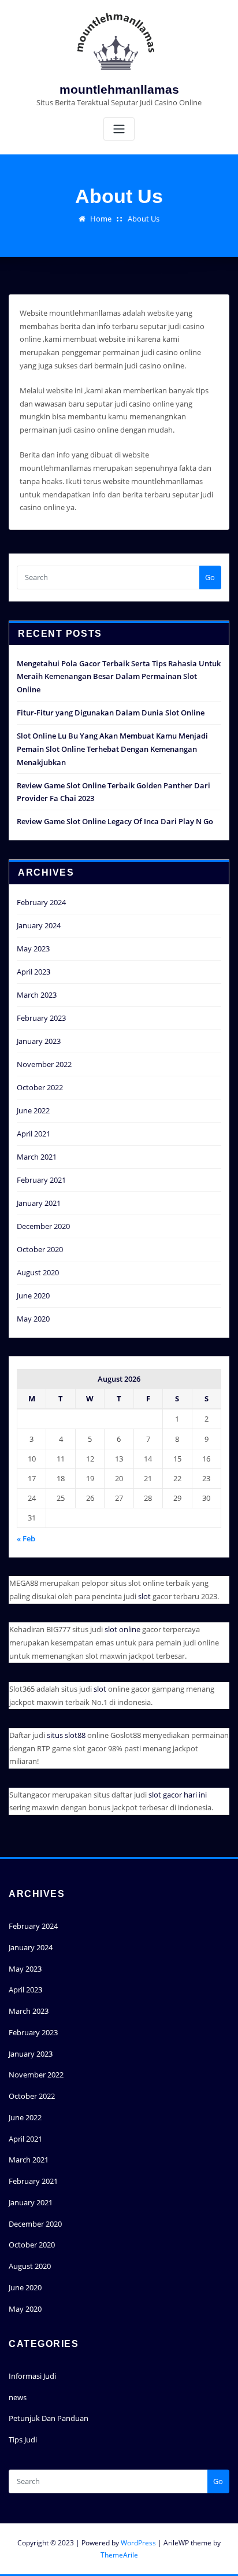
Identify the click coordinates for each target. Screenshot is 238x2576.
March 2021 (37, 1157)
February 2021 (41, 1180)
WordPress (138, 2543)
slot (144, 1596)
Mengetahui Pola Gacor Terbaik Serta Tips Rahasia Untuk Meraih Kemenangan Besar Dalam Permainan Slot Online (119, 677)
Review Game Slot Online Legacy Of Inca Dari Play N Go (115, 821)
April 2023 (34, 972)
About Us (144, 219)
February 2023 (41, 1018)
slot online (122, 1629)
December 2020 (43, 1226)
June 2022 (33, 1110)
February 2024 (41, 902)
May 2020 (33, 1319)
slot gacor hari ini (178, 1795)
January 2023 (39, 1041)
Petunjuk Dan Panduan (49, 2418)
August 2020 (38, 1272)
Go (210, 577)
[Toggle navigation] (119, 129)
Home (101, 219)
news (18, 2397)
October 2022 (40, 1087)
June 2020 (33, 1296)
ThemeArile (119, 2555)
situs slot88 (66, 1735)
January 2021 (39, 1203)
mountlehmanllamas (119, 89)
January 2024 (39, 925)
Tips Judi (23, 2440)
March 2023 (37, 995)
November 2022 (44, 1064)
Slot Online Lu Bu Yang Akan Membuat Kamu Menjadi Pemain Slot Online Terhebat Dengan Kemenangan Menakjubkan (112, 749)
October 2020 (40, 1249)
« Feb (26, 1538)
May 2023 (33, 949)
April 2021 (34, 1134)
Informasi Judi (32, 2376)
